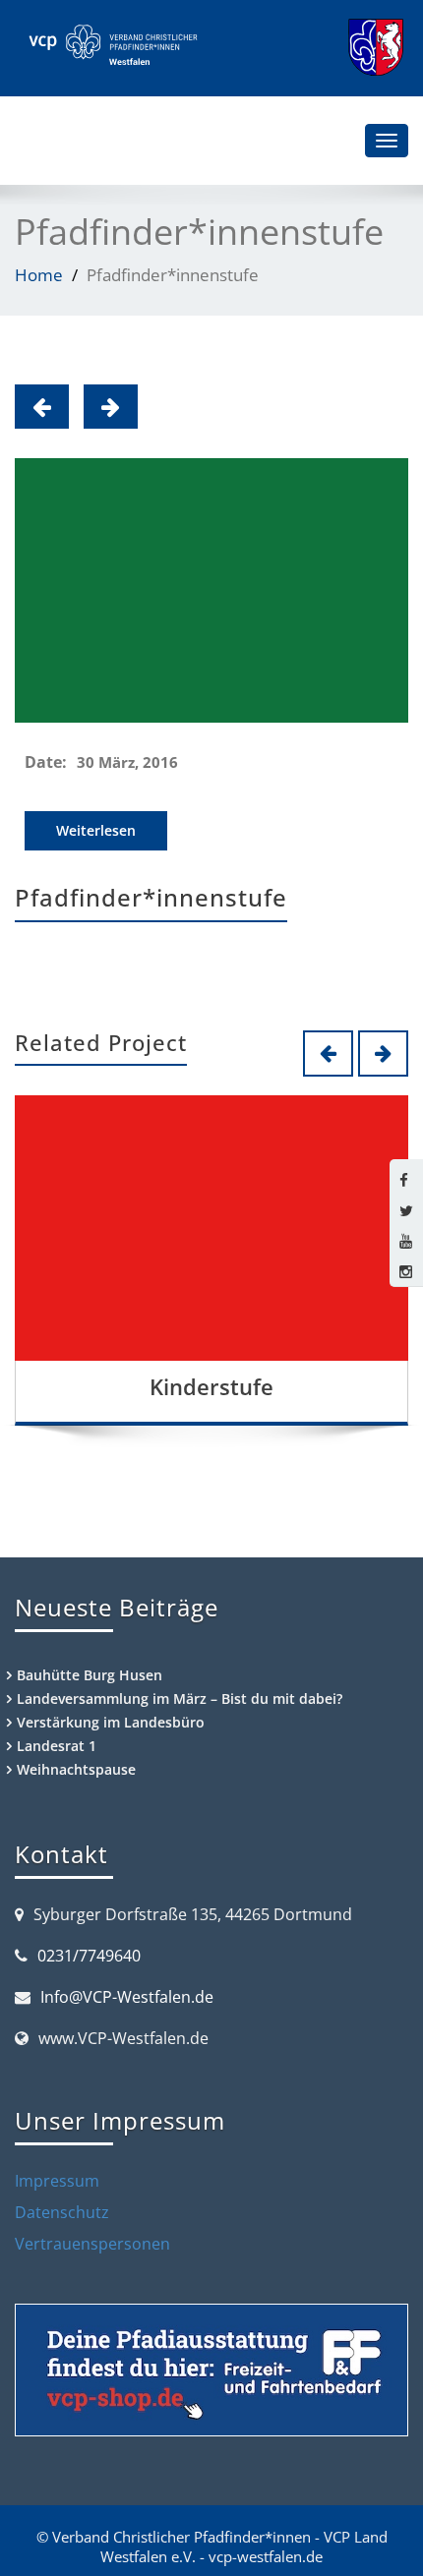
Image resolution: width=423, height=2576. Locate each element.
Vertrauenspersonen (92, 2244)
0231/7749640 (89, 1956)
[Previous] (42, 407)
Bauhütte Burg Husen (90, 1675)
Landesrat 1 (57, 1746)
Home (39, 275)
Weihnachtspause (76, 1769)
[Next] (111, 407)
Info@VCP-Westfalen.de (127, 1997)
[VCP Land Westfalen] (111, 45)
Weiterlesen (96, 830)
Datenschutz (62, 2212)
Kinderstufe (211, 1386)
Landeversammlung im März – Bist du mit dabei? (180, 1698)
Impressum (57, 2181)
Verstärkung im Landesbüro (111, 1722)
